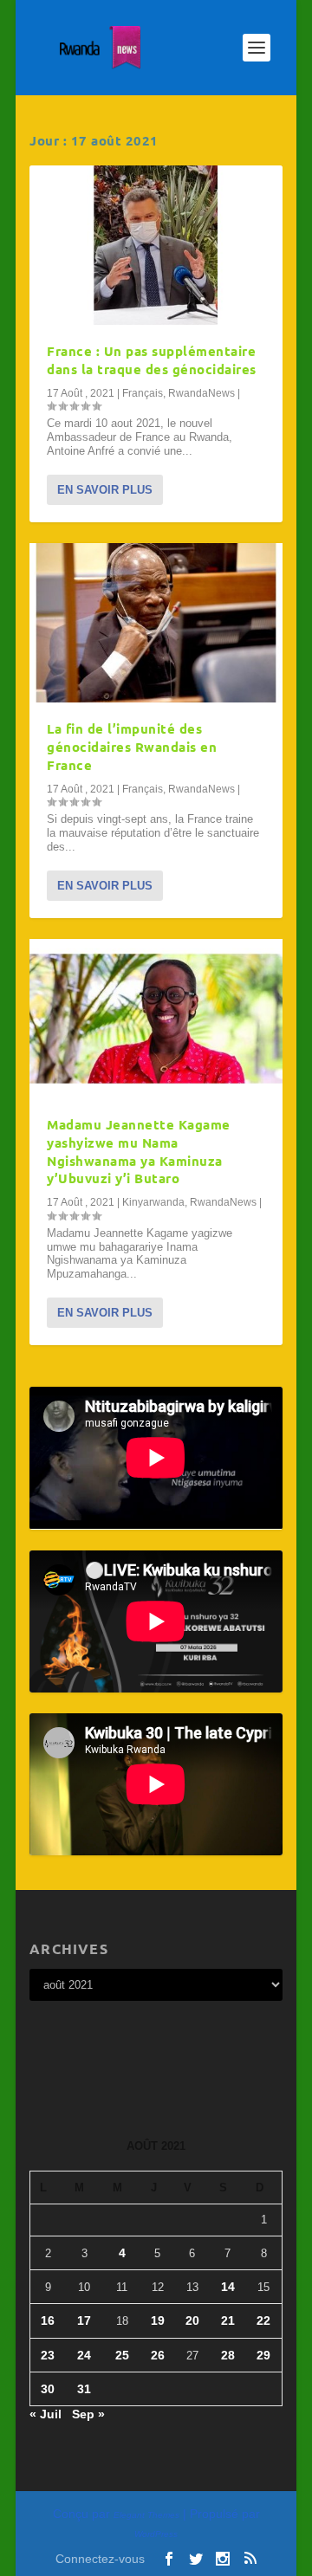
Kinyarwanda (153, 1202)
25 (122, 2355)
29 (263, 2355)
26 (158, 2355)
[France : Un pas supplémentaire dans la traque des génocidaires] (156, 245)
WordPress (156, 2534)
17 (84, 2320)
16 (48, 2320)
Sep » (88, 2414)
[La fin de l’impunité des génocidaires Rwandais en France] (156, 623)
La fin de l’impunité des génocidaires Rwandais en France (132, 747)
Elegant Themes (146, 2515)
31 (84, 2389)
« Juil (45, 2414)
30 (48, 2389)
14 (228, 2287)
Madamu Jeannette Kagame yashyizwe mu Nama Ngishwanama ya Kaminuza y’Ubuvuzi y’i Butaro (139, 1151)
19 (158, 2320)
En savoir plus (105, 490)
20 (192, 2320)
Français (143, 393)
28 (228, 2355)
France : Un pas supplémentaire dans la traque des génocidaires (152, 360)
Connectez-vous (100, 2559)
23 (48, 2355)
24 (84, 2355)
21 (228, 2320)
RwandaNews (201, 393)
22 (263, 2320)
